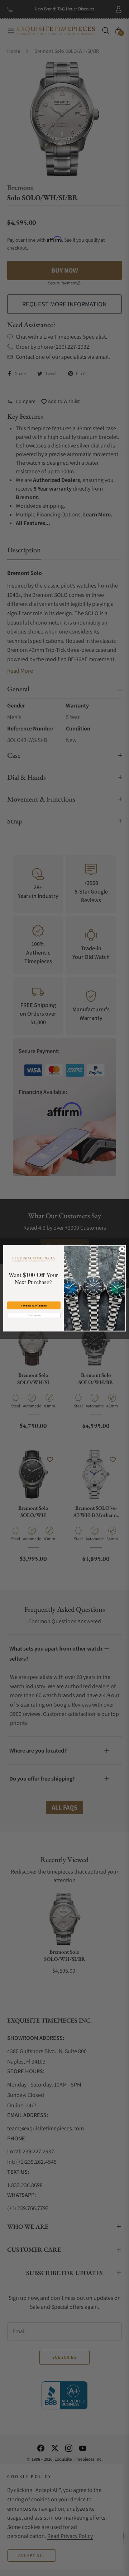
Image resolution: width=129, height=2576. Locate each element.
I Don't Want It (34, 1315)
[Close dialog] (122, 1249)
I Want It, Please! (34, 1305)
